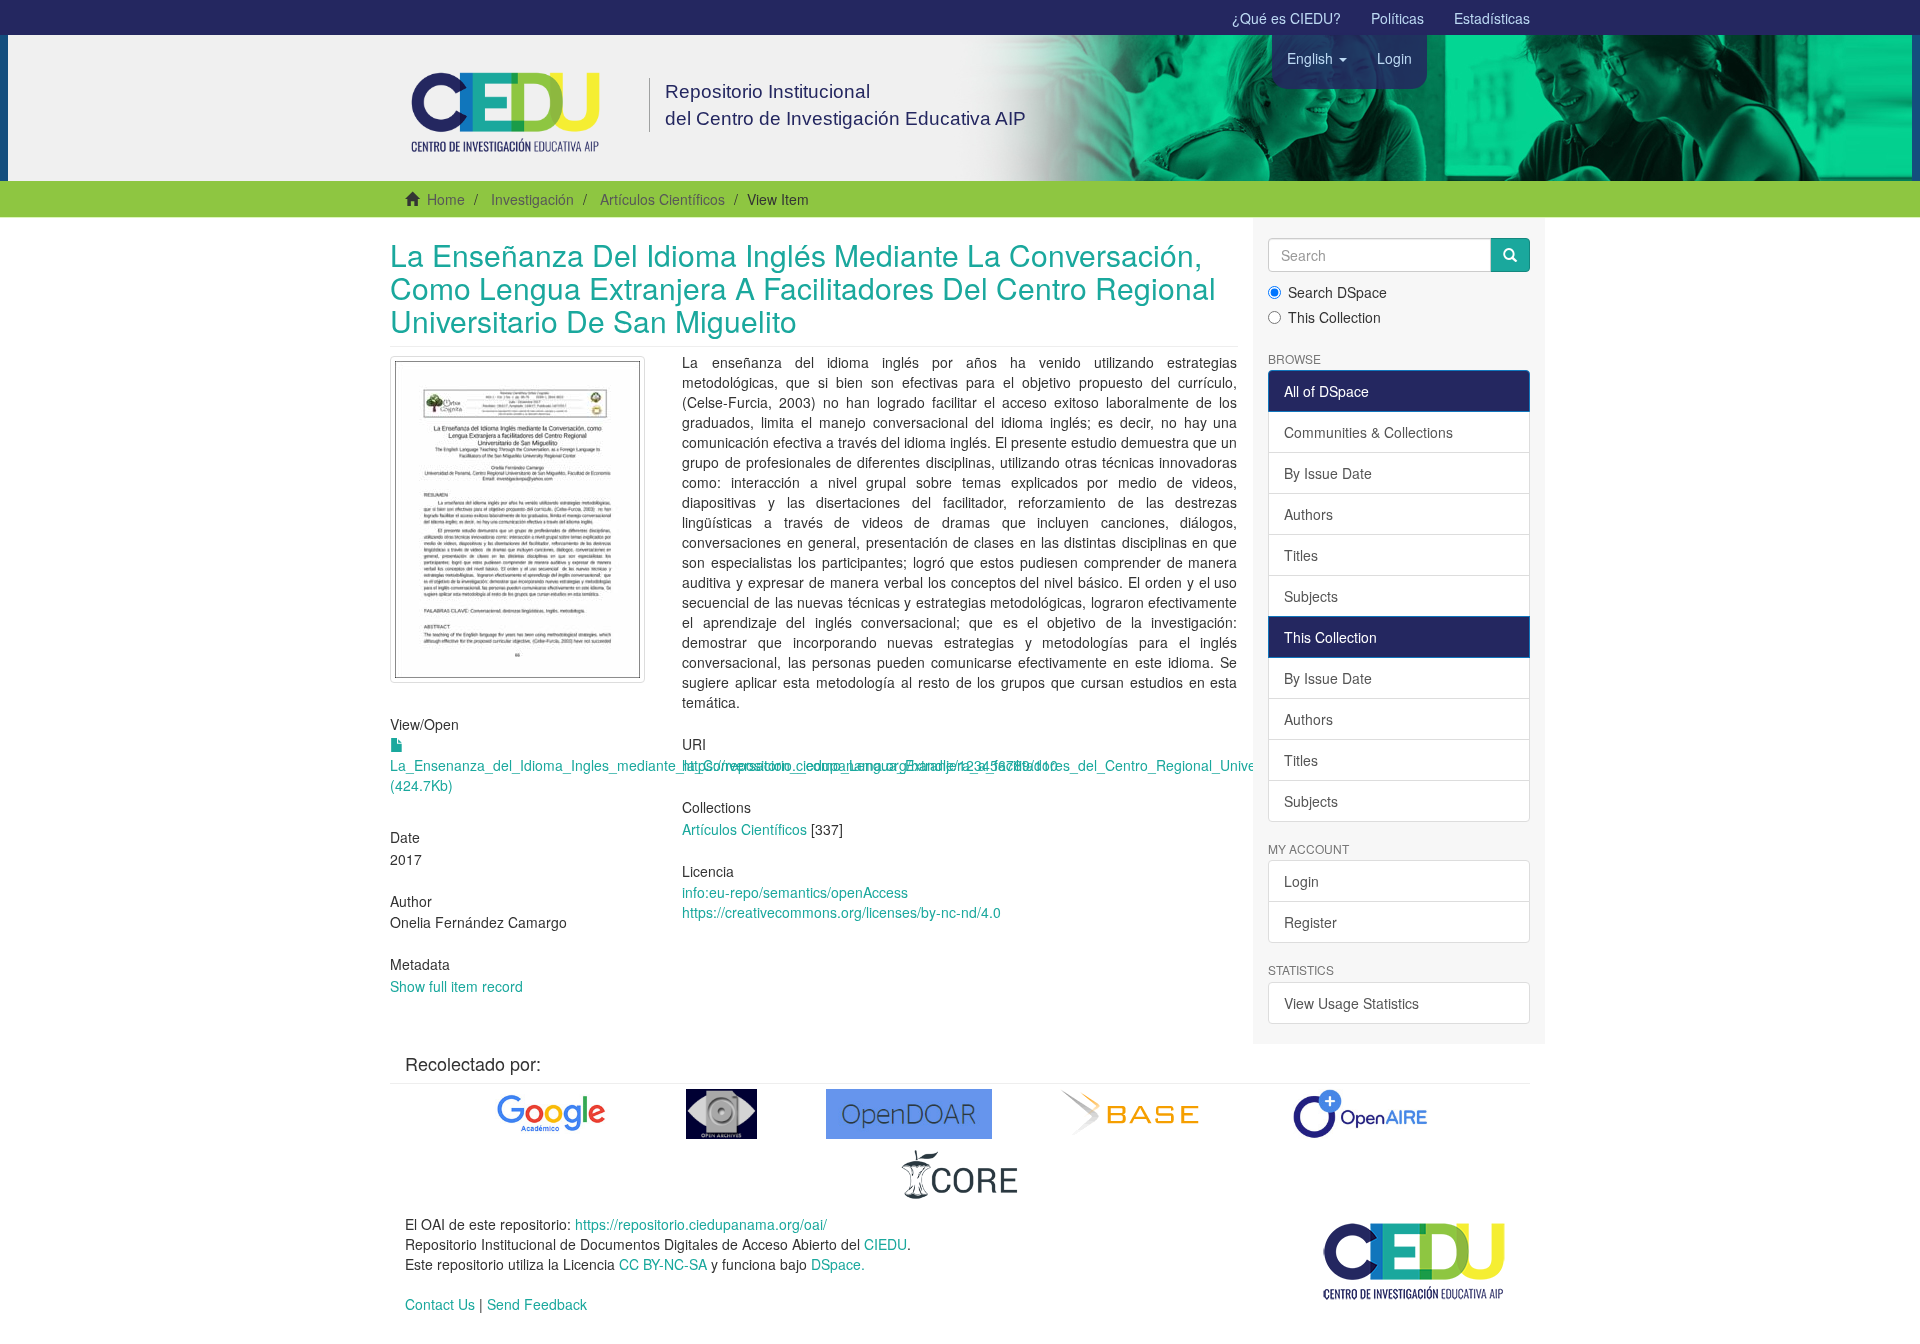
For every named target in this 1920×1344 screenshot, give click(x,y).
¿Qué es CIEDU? (1286, 18)
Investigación (532, 199)
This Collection (1334, 317)
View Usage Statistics (1351, 1003)
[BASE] (1134, 1114)
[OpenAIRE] (1359, 1114)
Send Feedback (537, 1304)
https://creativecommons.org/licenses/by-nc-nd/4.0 (841, 912)
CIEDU (885, 1244)
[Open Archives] (721, 1114)
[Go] (1510, 255)
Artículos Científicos (662, 199)
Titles (1301, 555)
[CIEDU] (1415, 1260)
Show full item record (456, 986)
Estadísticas (1492, 18)
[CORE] (960, 1174)
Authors (1308, 514)
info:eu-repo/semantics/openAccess (795, 892)
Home (446, 199)
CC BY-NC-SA (663, 1264)
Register (1310, 922)
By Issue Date (1328, 473)
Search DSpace (1337, 292)
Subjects (1311, 596)
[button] (1317, 58)
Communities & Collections (1368, 432)
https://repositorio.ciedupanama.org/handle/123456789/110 (870, 765)
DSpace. (838, 1264)
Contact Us (440, 1304)
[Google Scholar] (549, 1114)
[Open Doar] (909, 1114)
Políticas (1397, 18)
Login (1301, 881)
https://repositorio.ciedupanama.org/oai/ (701, 1224)
